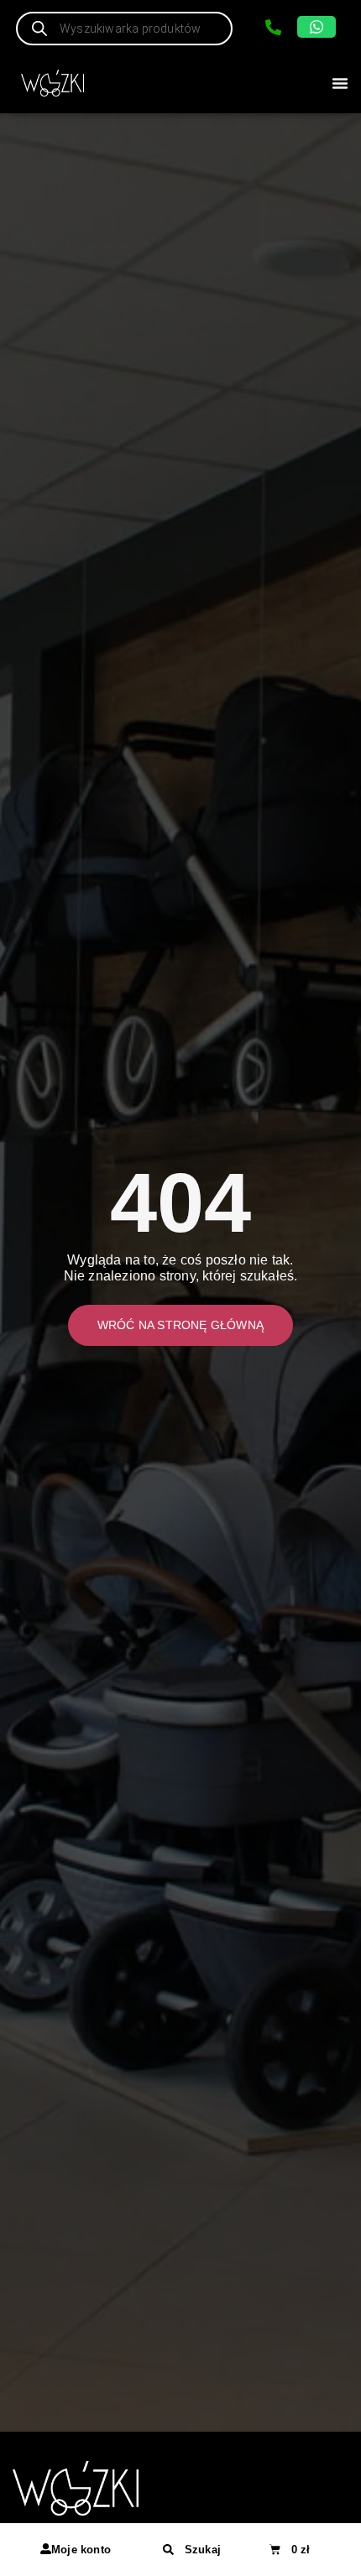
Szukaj (203, 2550)
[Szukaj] (168, 2550)
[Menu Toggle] (340, 83)
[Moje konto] (46, 2549)
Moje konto (81, 2550)
